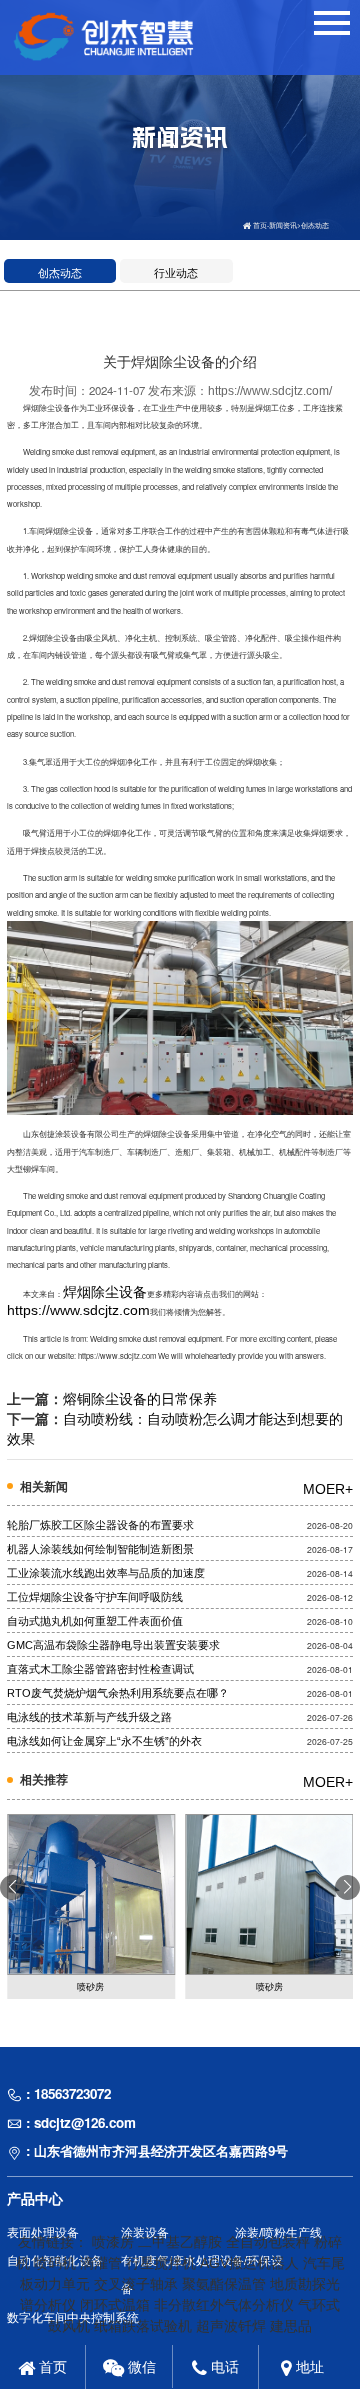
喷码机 (55, 2263)
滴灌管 (101, 2263)
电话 (223, 2367)
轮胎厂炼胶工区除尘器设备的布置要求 (100, 1525)
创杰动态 (315, 225)
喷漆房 (113, 2242)
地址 (308, 2367)
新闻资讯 (283, 225)
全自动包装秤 (268, 2242)
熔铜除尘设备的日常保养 (140, 1399)
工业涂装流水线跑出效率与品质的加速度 (106, 1573)
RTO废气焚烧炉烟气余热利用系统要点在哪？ (118, 1693)
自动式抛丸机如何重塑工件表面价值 (95, 1621)
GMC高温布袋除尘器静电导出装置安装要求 (113, 1645)
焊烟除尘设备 (105, 1292)
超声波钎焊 (231, 2326)
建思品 (291, 2326)
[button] (347, 1887)
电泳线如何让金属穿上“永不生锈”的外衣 (104, 1741)
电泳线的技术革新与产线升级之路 (89, 1717)
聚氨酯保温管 (224, 2284)
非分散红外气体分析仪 (224, 2305)
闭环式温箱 (115, 2305)
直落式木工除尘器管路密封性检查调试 (100, 1669)
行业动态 (176, 273)
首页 (260, 225)
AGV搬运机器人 (249, 2263)
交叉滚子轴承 (136, 2284)
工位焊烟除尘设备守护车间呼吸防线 (95, 1597)
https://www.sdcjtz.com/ (270, 391)
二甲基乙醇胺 (180, 2242)
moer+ (328, 1489)
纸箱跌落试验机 (143, 2326)
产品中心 (35, 2199)
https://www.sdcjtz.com (78, 1310)
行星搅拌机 (161, 2263)
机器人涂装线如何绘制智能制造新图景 (100, 1549)
